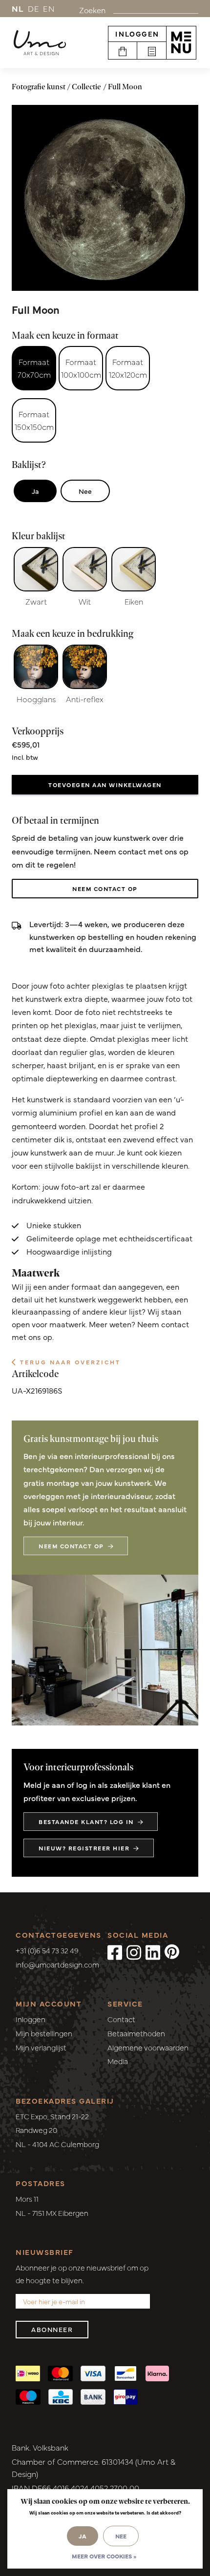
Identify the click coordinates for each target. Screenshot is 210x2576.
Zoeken (92, 10)
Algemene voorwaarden (148, 2047)
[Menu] (181, 42)
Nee (85, 491)
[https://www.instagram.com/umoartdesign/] (134, 1951)
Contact (121, 2019)
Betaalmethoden (136, 2033)
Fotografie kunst (39, 87)
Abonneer (52, 2329)
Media (118, 2061)
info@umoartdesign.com (57, 1964)
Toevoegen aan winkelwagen (105, 785)
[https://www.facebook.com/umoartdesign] (115, 1951)
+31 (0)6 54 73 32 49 (47, 1950)
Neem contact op (105, 889)
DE (34, 8)
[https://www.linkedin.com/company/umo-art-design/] (153, 1951)
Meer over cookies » (104, 2556)
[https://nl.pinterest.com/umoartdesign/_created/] (172, 1951)
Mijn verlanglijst (41, 2047)
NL (18, 8)
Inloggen (137, 34)
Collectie (86, 87)
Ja (35, 491)
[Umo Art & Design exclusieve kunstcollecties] (40, 43)
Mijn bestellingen (44, 2033)
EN (49, 8)
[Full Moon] (105, 198)
